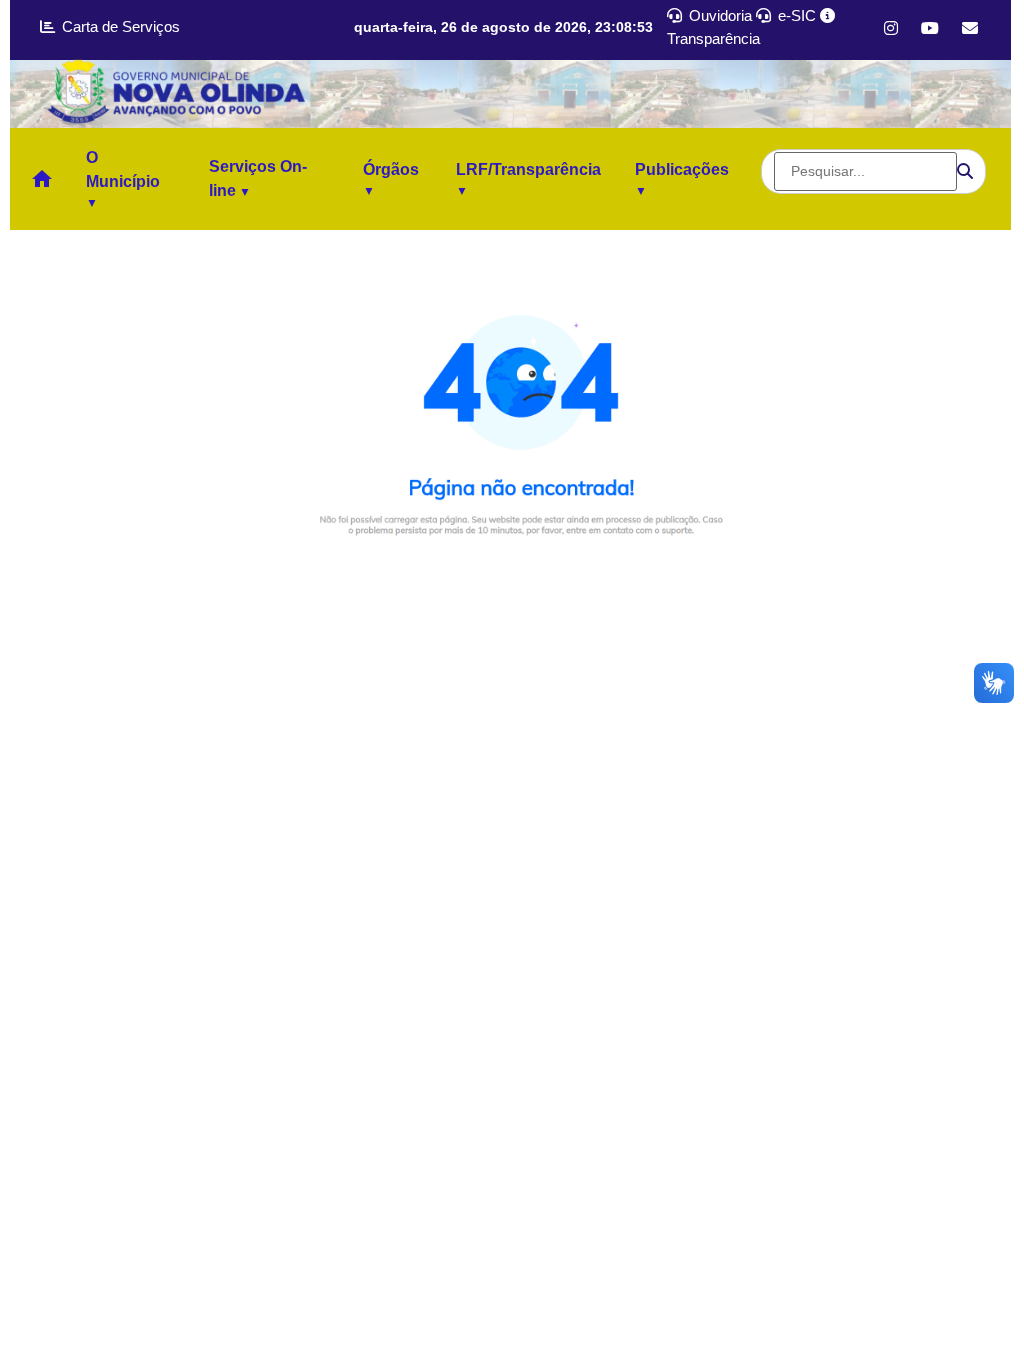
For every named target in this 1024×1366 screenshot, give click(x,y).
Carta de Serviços (119, 26)
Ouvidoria (718, 15)
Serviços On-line (258, 178)
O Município (123, 169)
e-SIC (795, 15)
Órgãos (391, 169)
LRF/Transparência (528, 169)
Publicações (682, 169)
